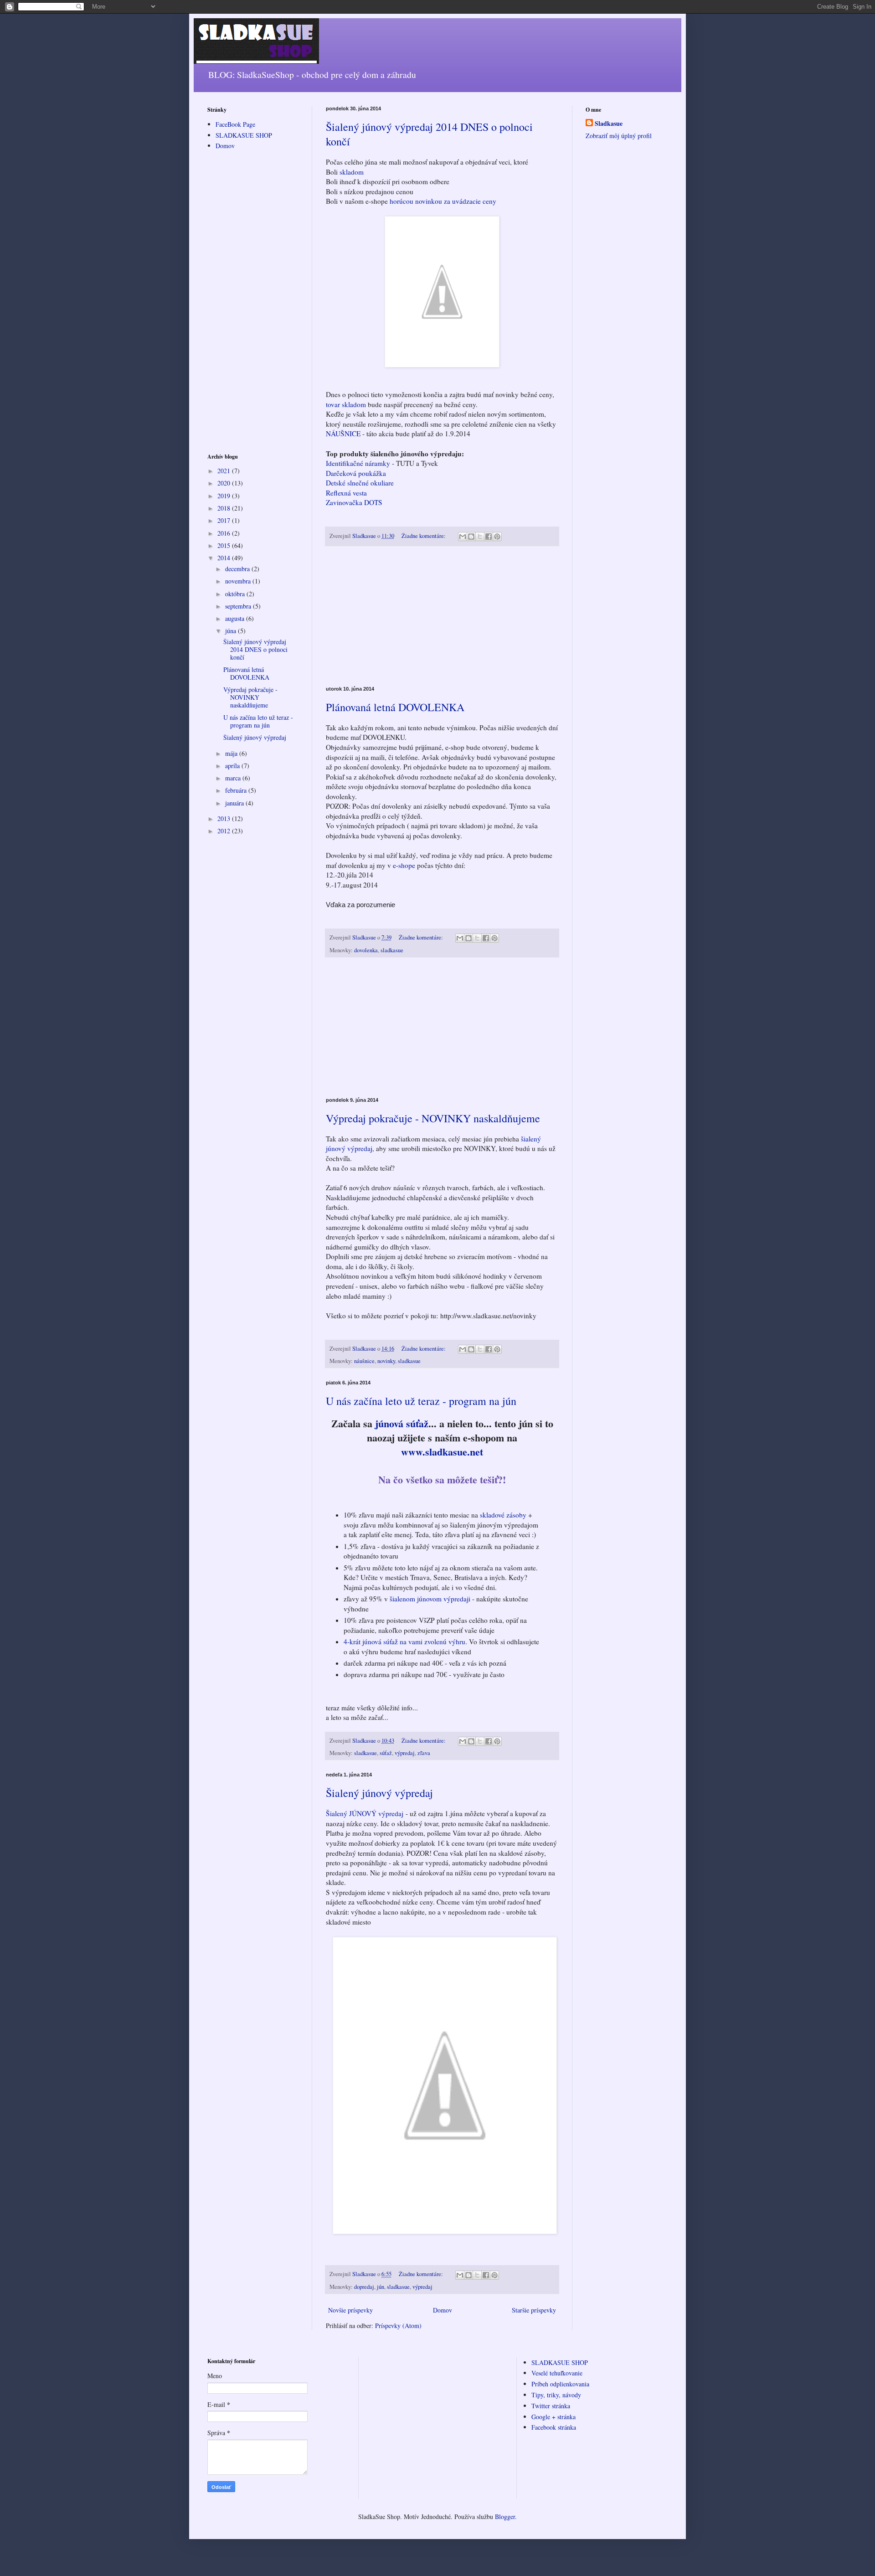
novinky (386, 1361)
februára (237, 790)
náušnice (364, 1361)
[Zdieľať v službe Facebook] (489, 537)
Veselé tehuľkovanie (557, 2373)
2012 (225, 831)
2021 (225, 471)
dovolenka (366, 950)
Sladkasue (609, 124)
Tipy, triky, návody (556, 2395)
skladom (352, 172)
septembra (239, 606)
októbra (236, 594)
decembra (238, 569)
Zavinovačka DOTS (354, 502)
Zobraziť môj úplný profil (619, 136)
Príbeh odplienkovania (560, 2384)
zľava (424, 1753)
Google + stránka (553, 2417)
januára (235, 803)
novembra (239, 581)
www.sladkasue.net (442, 1452)
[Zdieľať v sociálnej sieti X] (480, 537)
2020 (225, 483)
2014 (225, 558)
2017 (225, 520)
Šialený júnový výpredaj (379, 1793)
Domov (443, 2310)
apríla (233, 766)
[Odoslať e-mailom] (463, 537)
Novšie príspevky (350, 2310)
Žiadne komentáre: (424, 536)
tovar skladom (346, 404)
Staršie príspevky (534, 2310)
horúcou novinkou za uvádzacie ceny (443, 201)
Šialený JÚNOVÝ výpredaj (365, 1813)
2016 (225, 533)
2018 (225, 508)
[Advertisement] (442, 616)
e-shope (403, 865)
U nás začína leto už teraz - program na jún (421, 1401)
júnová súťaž (402, 1423)
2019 (225, 496)
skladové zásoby (503, 1515)
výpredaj (405, 1753)
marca (234, 778)
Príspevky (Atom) (398, 2326)
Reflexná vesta (346, 493)
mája (232, 753)
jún (381, 2287)
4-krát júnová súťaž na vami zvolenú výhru (404, 1642)
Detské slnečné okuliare (360, 483)
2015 (225, 545)
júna (232, 631)
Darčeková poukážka (356, 473)
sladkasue (392, 950)
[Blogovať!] (471, 537)
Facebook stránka (554, 2427)
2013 (225, 818)
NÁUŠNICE (344, 434)
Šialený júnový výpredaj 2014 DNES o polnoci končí (255, 649)
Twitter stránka (551, 2406)
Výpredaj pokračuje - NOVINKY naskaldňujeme (433, 1118)
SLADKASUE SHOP (244, 135)
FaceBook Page (235, 124)
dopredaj (364, 2287)
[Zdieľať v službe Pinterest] (497, 537)
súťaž (386, 1753)
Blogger (505, 2517)
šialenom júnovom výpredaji (430, 1599)
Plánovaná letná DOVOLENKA (395, 707)
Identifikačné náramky (358, 463)
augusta (236, 618)
